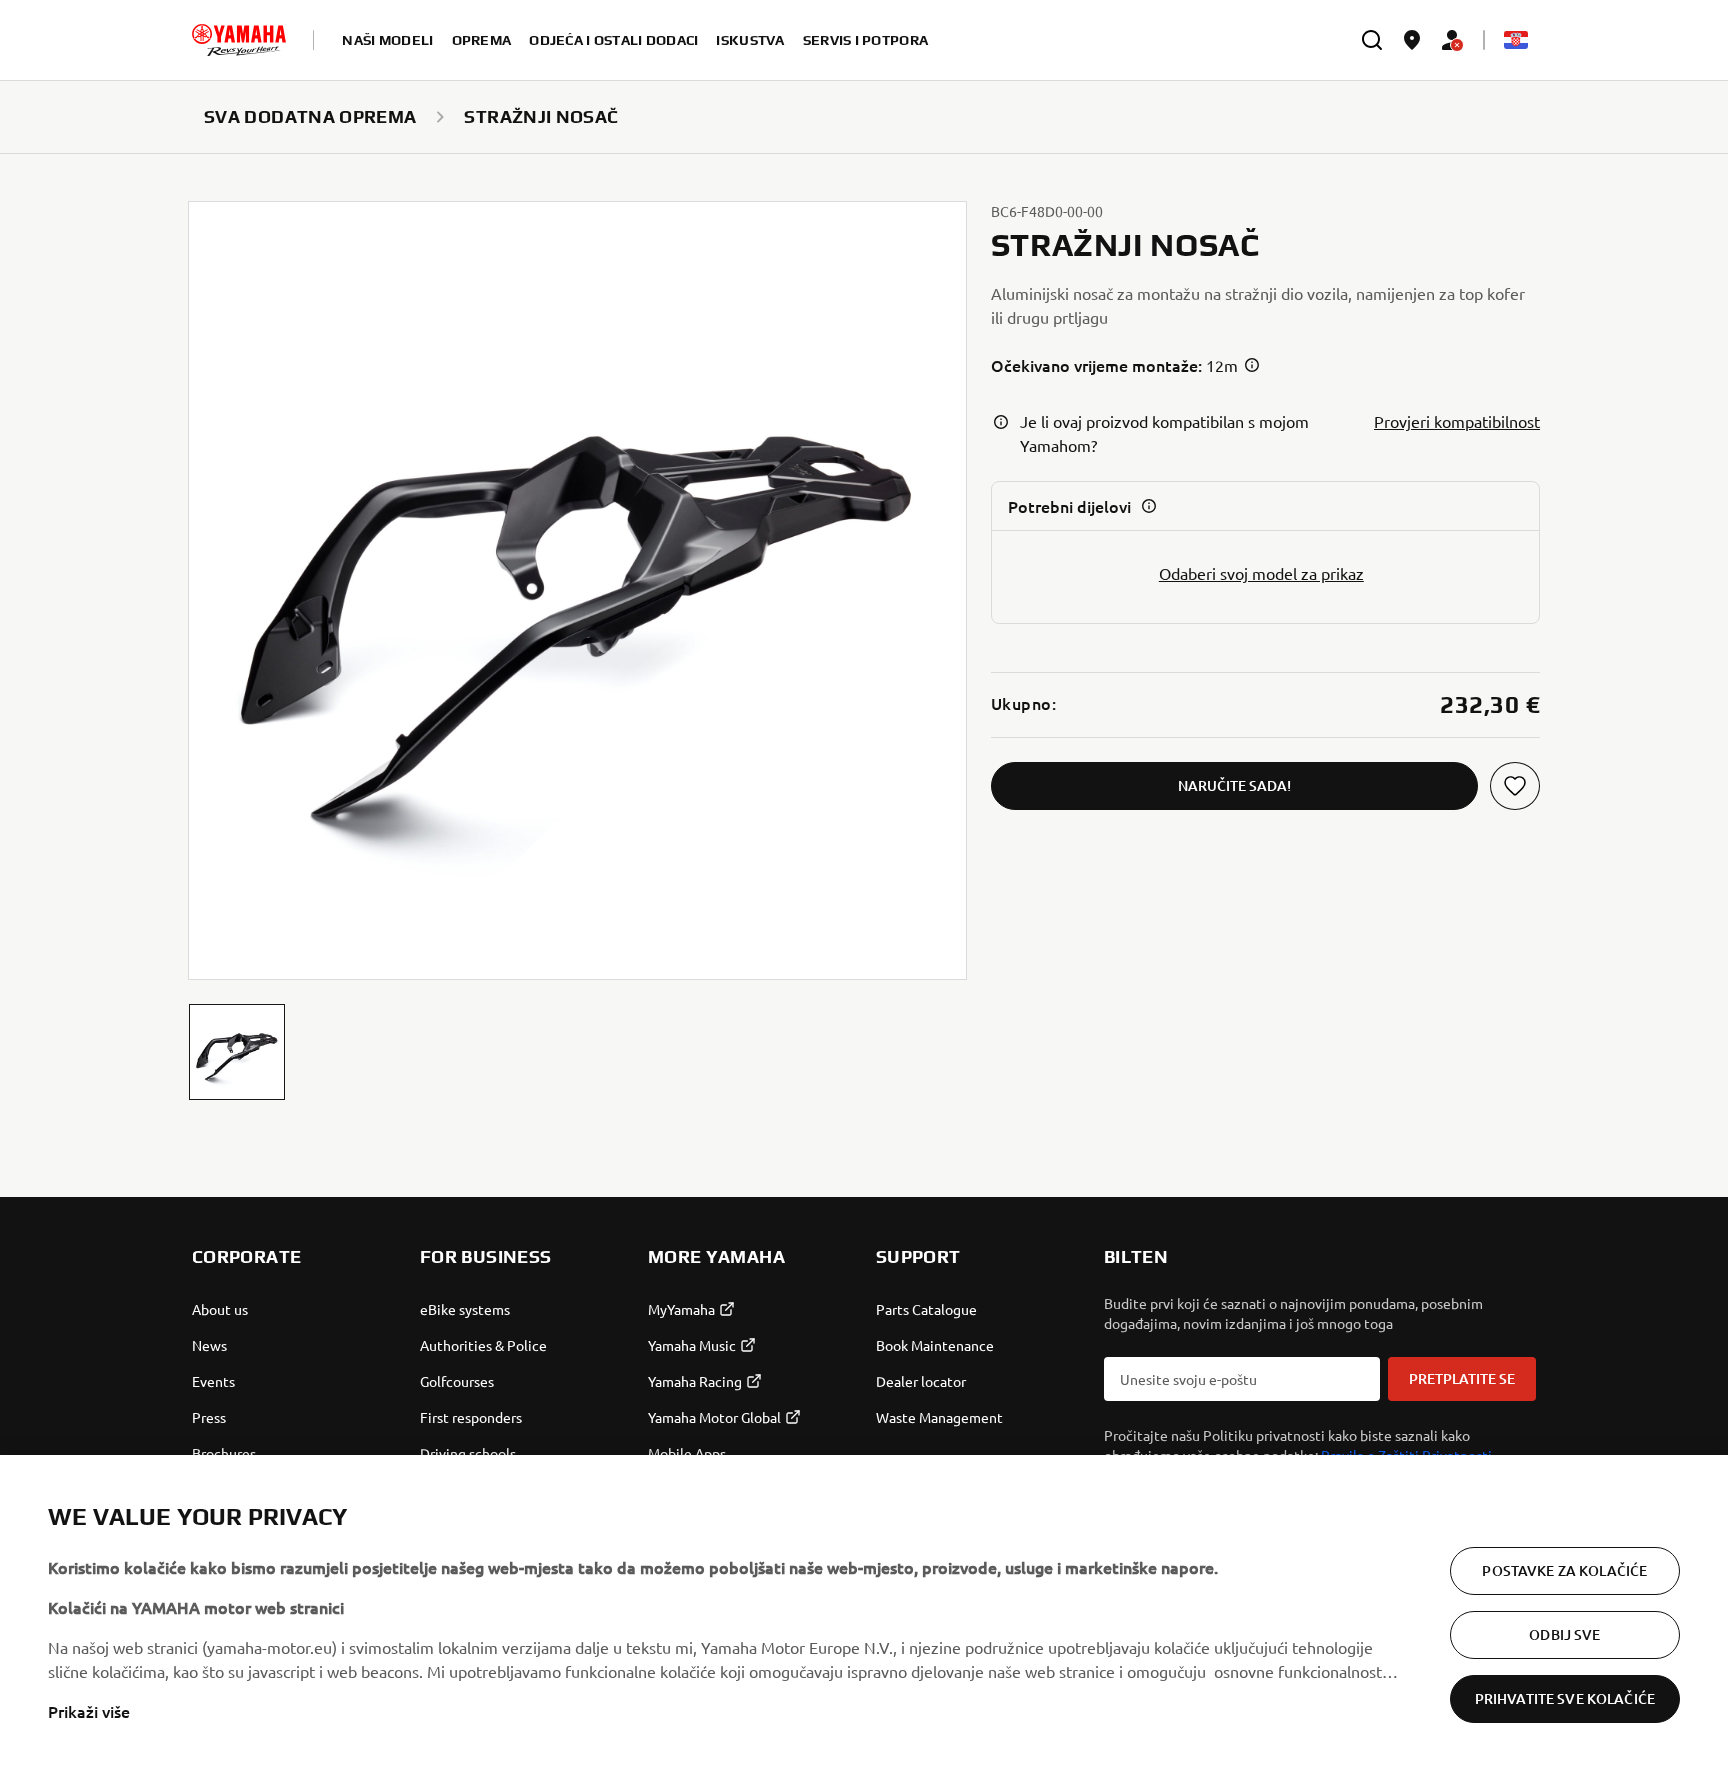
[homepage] (239, 40)
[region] (864, 1613)
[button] (237, 1052)
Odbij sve (1564, 1634)
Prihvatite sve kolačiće (1565, 1698)
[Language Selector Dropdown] (1516, 40)
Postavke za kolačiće (1564, 1570)
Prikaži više (89, 1711)
